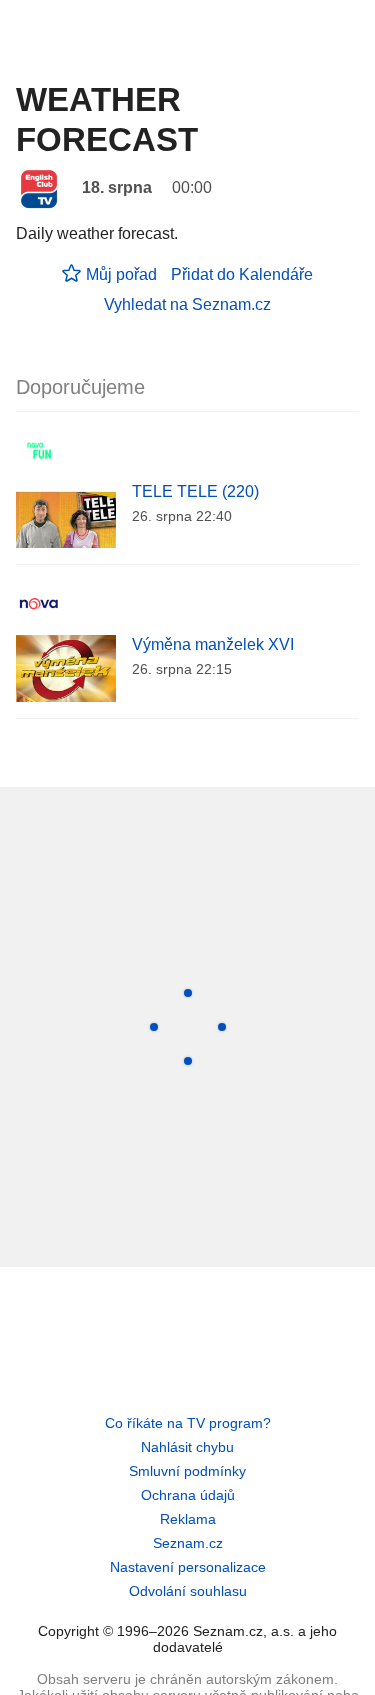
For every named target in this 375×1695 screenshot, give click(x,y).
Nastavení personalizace (188, 1567)
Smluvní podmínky (187, 1471)
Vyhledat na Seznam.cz (187, 304)
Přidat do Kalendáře (242, 274)
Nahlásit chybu (187, 1447)
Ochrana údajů (188, 1495)
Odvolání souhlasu (188, 1591)
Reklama (188, 1519)
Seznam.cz (188, 1543)
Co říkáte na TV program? (188, 1423)
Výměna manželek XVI (213, 644)
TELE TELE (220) (195, 491)
